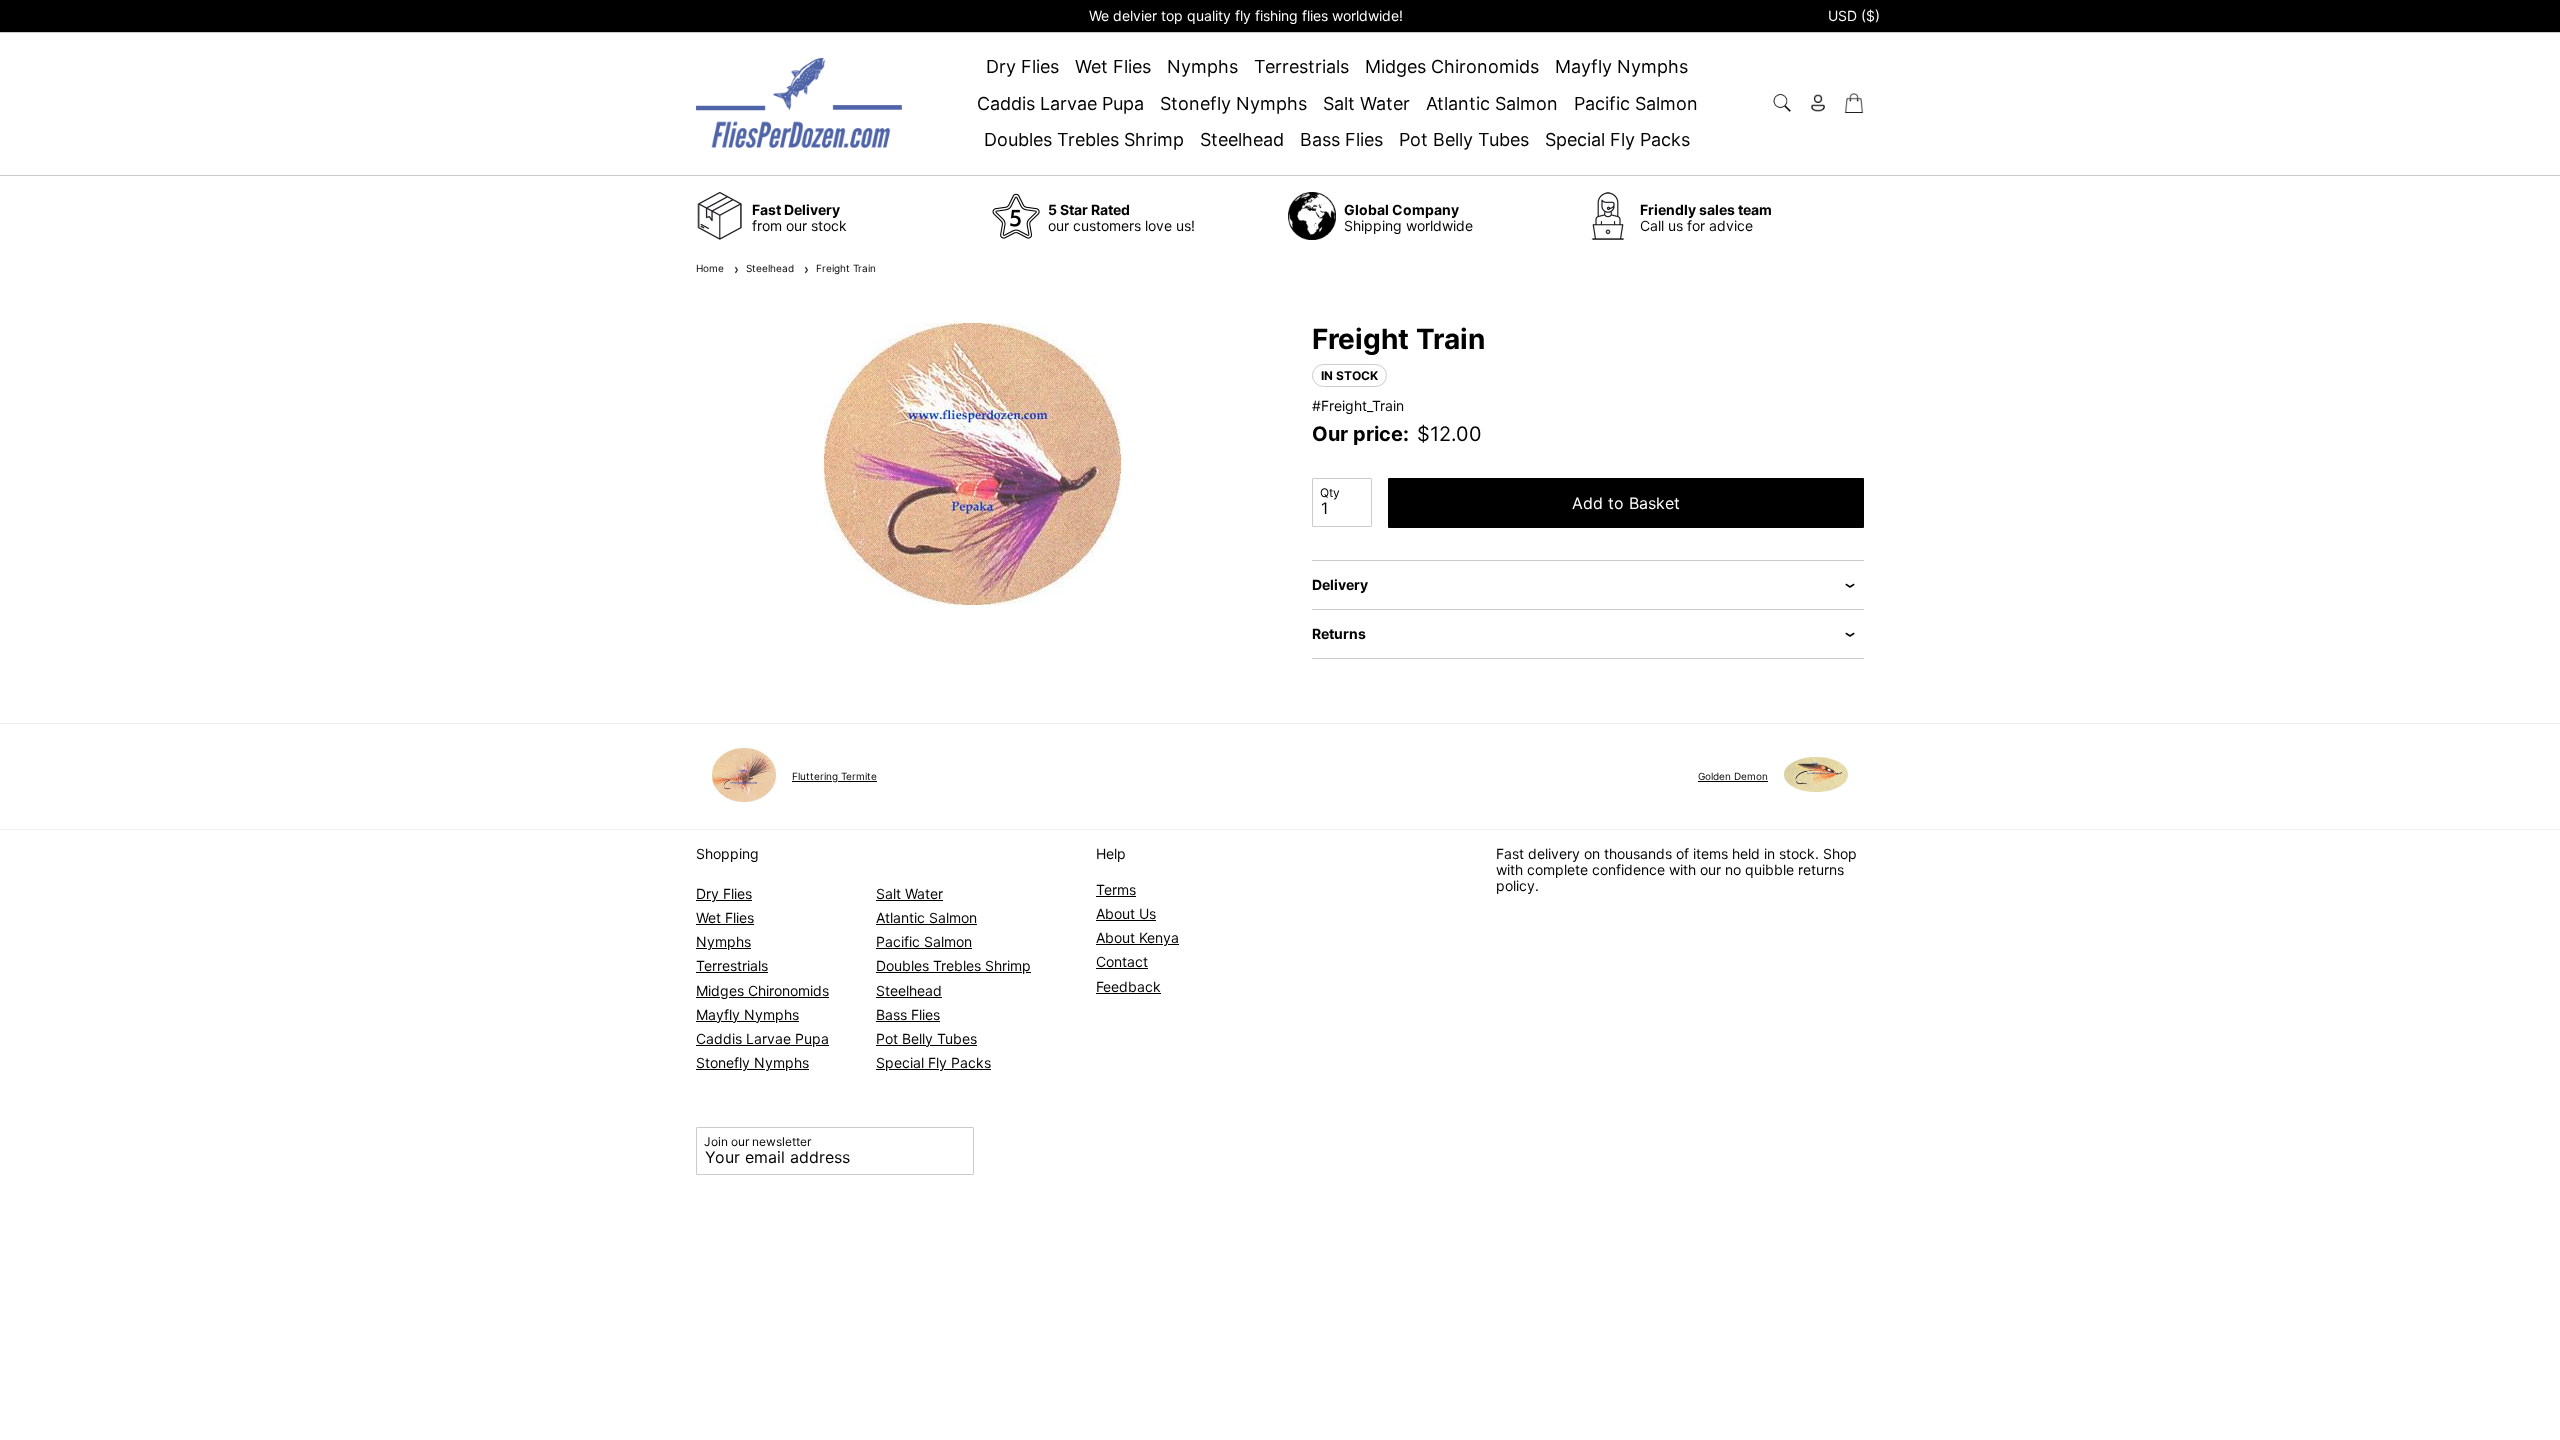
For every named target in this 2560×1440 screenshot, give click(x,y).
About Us (1126, 913)
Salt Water (1366, 104)
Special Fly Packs (1617, 140)
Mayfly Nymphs (1621, 67)
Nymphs (1202, 67)
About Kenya (1137, 937)
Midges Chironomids (1452, 67)
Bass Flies (1341, 140)
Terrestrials (1301, 67)
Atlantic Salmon (1492, 104)
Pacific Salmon (1636, 104)
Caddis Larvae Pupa (1060, 104)
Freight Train (843, 268)
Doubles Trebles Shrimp (1084, 140)
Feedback (1128, 986)
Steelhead (1242, 140)
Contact (1122, 961)
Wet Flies (1113, 67)
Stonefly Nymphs (1233, 104)
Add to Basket (1626, 503)
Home (710, 268)
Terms (1116, 889)
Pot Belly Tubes (1464, 140)
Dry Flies (1022, 67)
